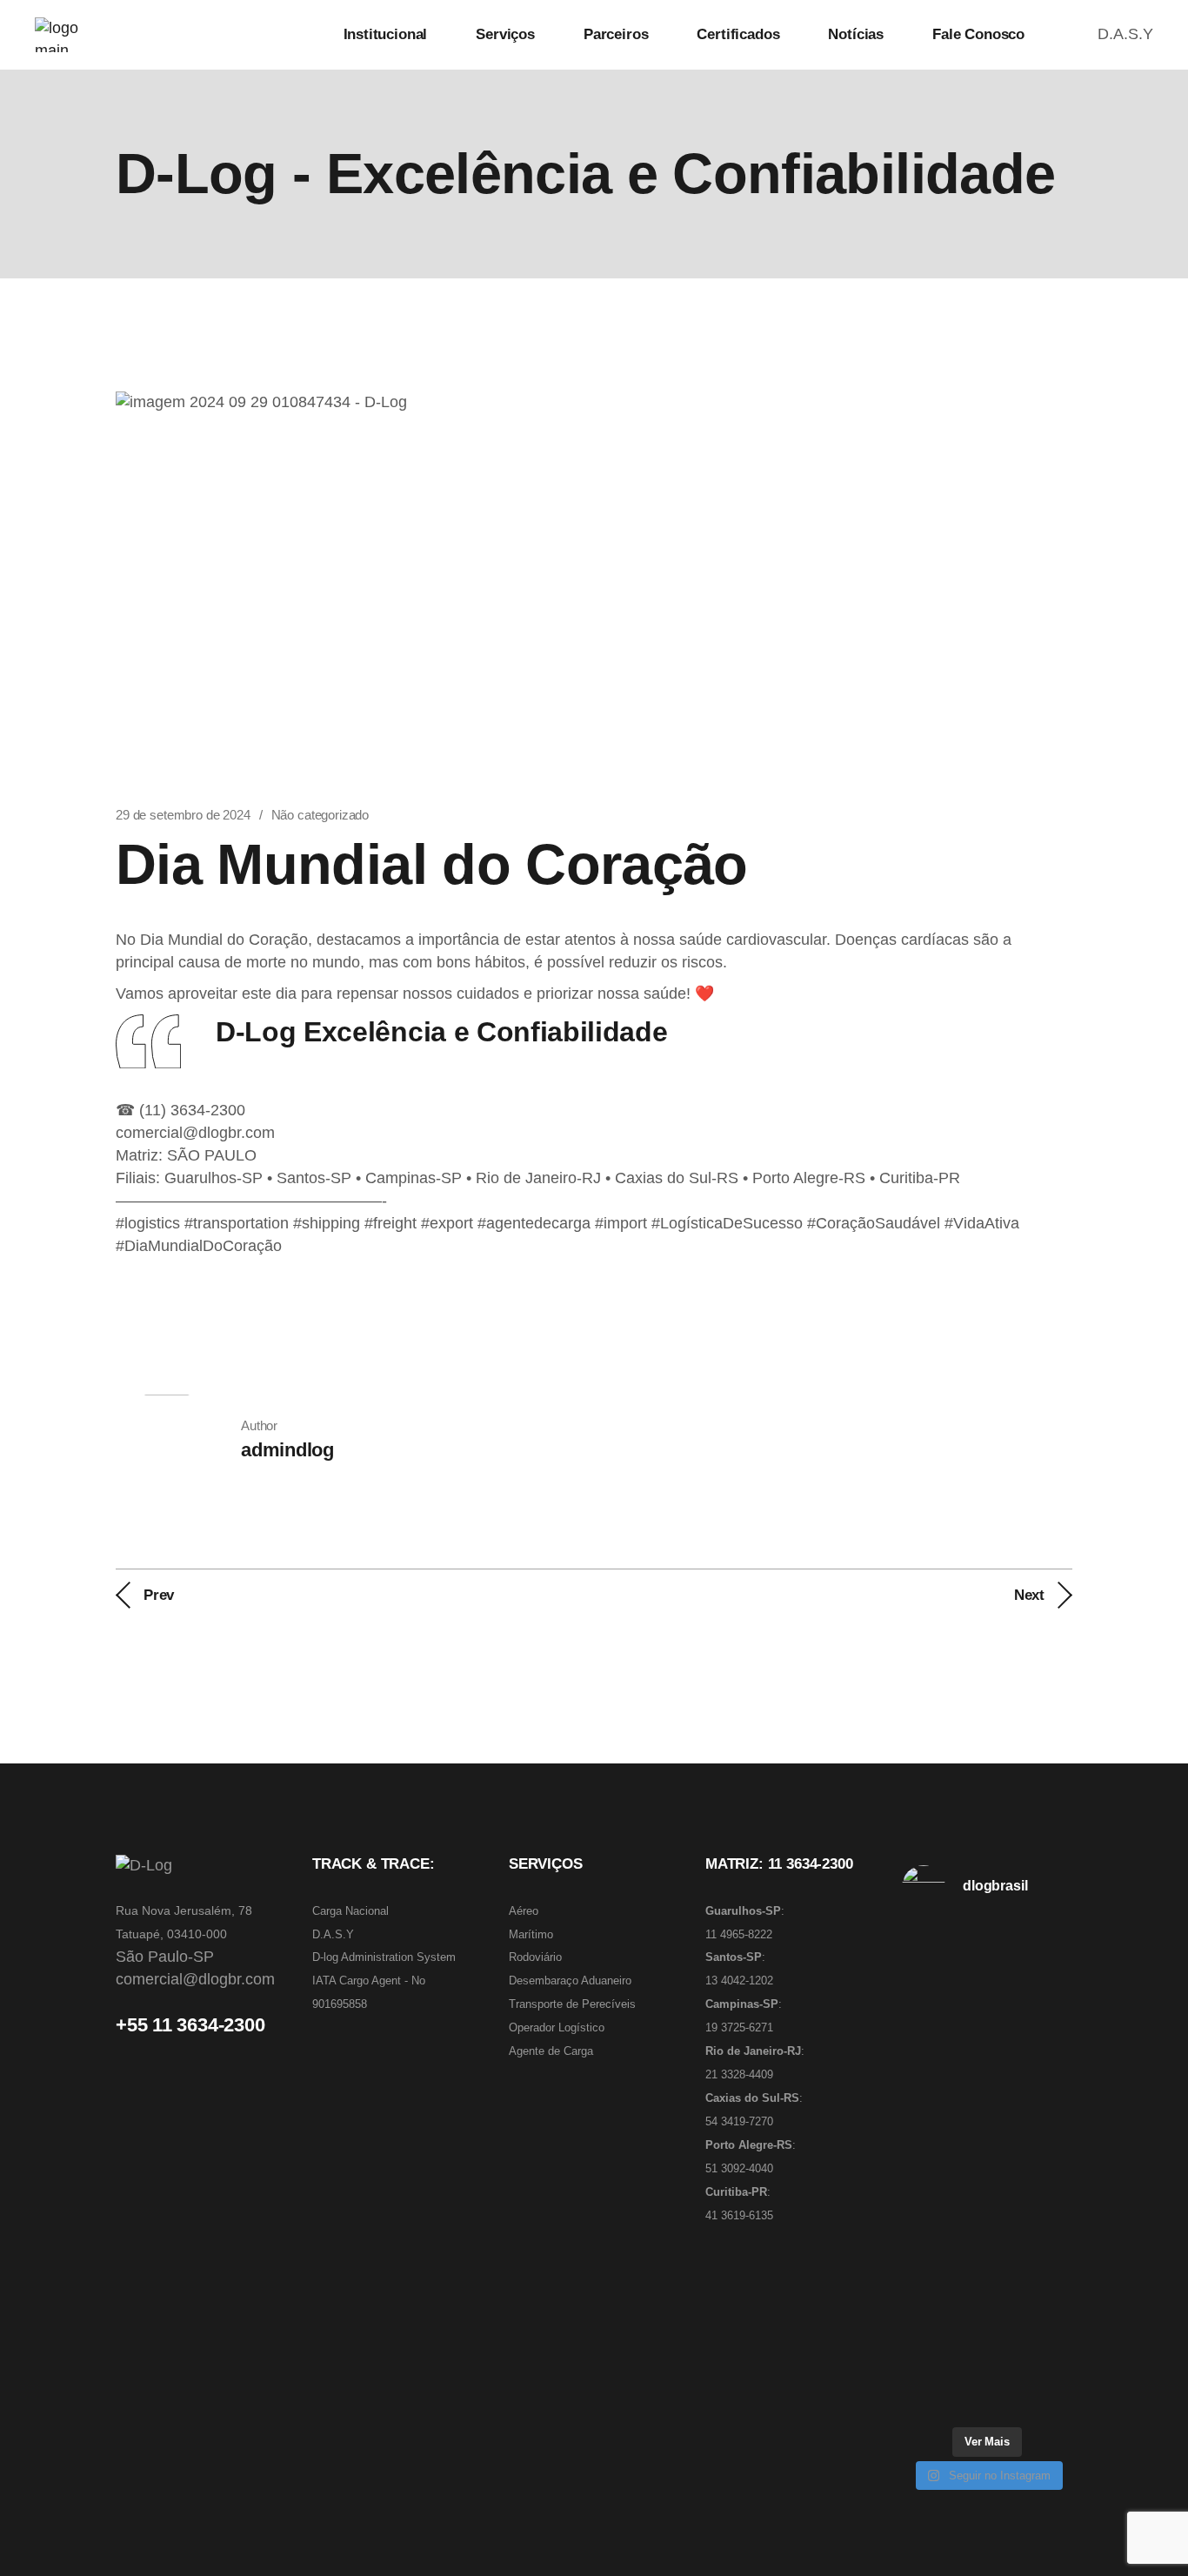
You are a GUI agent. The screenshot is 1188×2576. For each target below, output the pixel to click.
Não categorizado (320, 815)
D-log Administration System (384, 1957)
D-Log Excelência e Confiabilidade (441, 1032)
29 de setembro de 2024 (183, 815)
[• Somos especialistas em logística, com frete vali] (987, 2322)
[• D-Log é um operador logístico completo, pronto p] (987, 2077)
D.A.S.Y (1125, 34)
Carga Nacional (350, 1911)
